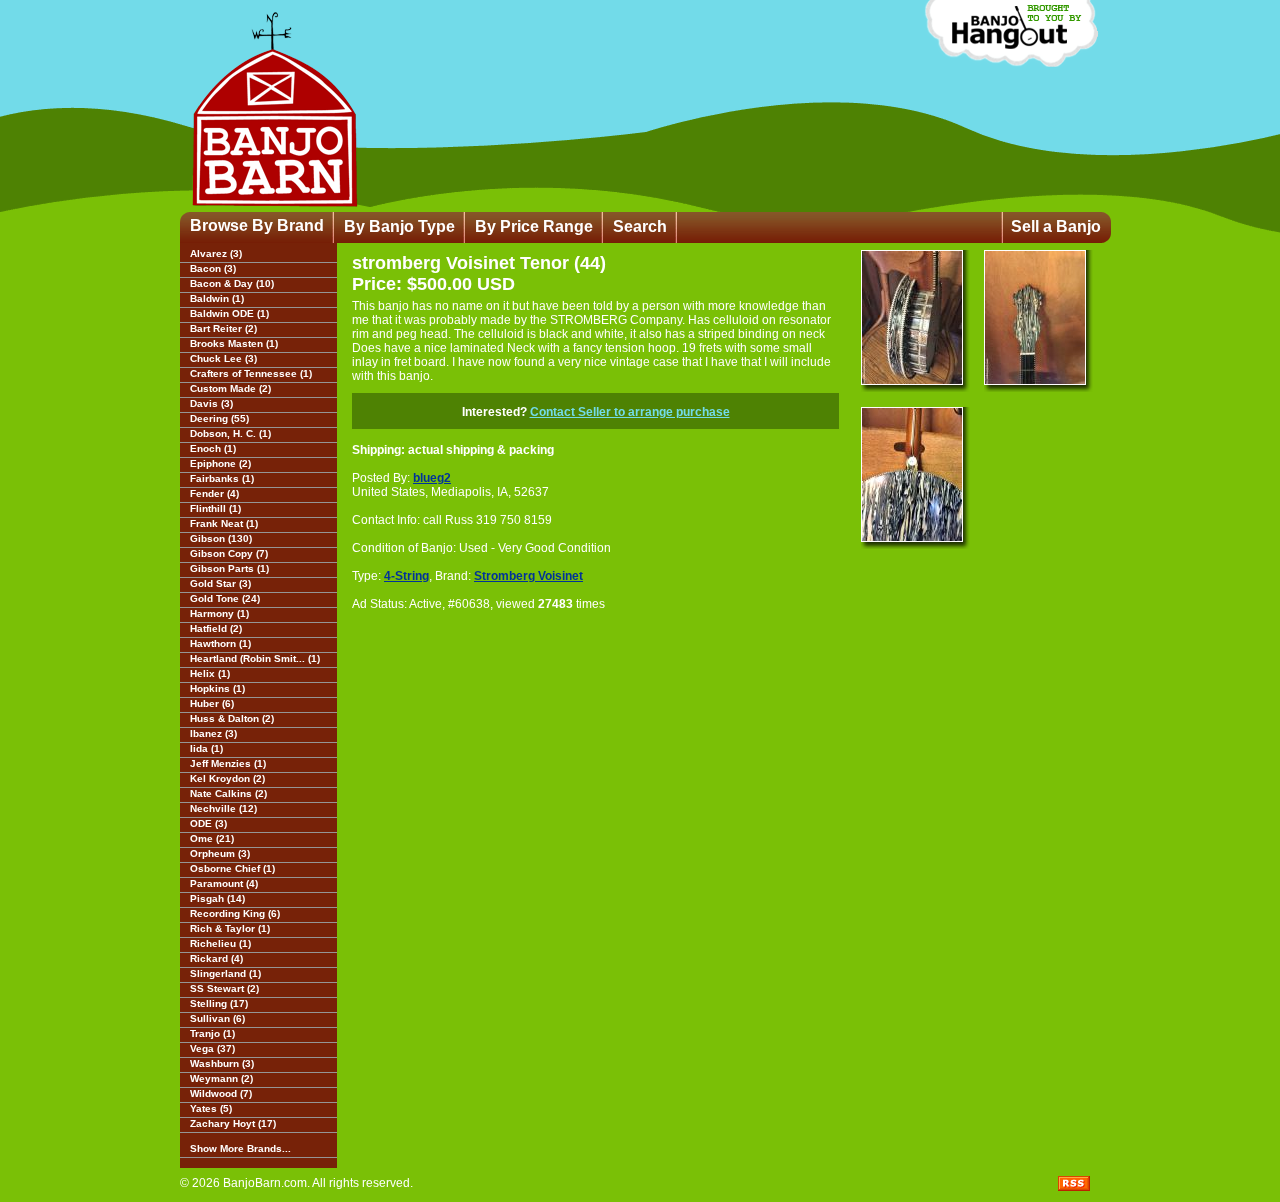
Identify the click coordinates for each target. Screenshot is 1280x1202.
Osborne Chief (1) (232, 868)
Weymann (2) (221, 1078)
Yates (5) (211, 1108)
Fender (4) (214, 493)
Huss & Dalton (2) (232, 718)
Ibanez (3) (213, 733)
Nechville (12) (223, 808)
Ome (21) (212, 838)
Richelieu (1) (220, 943)
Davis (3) (211, 403)
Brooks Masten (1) (234, 343)
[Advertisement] (477, 760)
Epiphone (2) (220, 463)
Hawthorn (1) (220, 643)
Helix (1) (210, 673)
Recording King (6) (235, 913)
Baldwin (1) (217, 298)
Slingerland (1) (225, 973)
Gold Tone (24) (225, 598)
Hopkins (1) (217, 688)
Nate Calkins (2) (228, 793)
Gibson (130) (221, 538)
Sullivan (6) (217, 1018)
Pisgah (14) (217, 898)
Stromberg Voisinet (528, 576)
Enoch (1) (213, 448)
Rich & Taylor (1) (230, 928)
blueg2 (432, 478)
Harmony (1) (219, 613)
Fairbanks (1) (222, 478)
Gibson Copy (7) (229, 553)
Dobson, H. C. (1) (230, 433)
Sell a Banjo (1056, 226)
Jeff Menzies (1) (228, 763)
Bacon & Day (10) (232, 283)
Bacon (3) (213, 268)
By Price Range (534, 226)
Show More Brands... (240, 1148)
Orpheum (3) (220, 853)
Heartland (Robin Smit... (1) (255, 658)
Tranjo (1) (212, 1033)
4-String (406, 576)
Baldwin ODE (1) (229, 313)
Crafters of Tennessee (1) (251, 373)
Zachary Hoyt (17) (233, 1123)
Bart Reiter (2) (223, 328)
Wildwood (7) (221, 1093)
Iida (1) (206, 748)
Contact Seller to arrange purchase (630, 412)
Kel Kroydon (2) (227, 778)
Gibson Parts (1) (229, 568)
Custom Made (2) (230, 388)
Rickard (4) (216, 958)
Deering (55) (219, 418)
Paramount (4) (224, 883)
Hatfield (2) (216, 628)
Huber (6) (212, 703)
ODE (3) (208, 823)
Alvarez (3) (216, 253)
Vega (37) (212, 1048)
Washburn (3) (222, 1063)
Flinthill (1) (215, 508)
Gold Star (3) (220, 583)
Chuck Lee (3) (223, 358)
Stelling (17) (219, 1003)
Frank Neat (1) (224, 523)
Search (640, 226)
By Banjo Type (399, 226)
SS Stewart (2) (224, 988)
